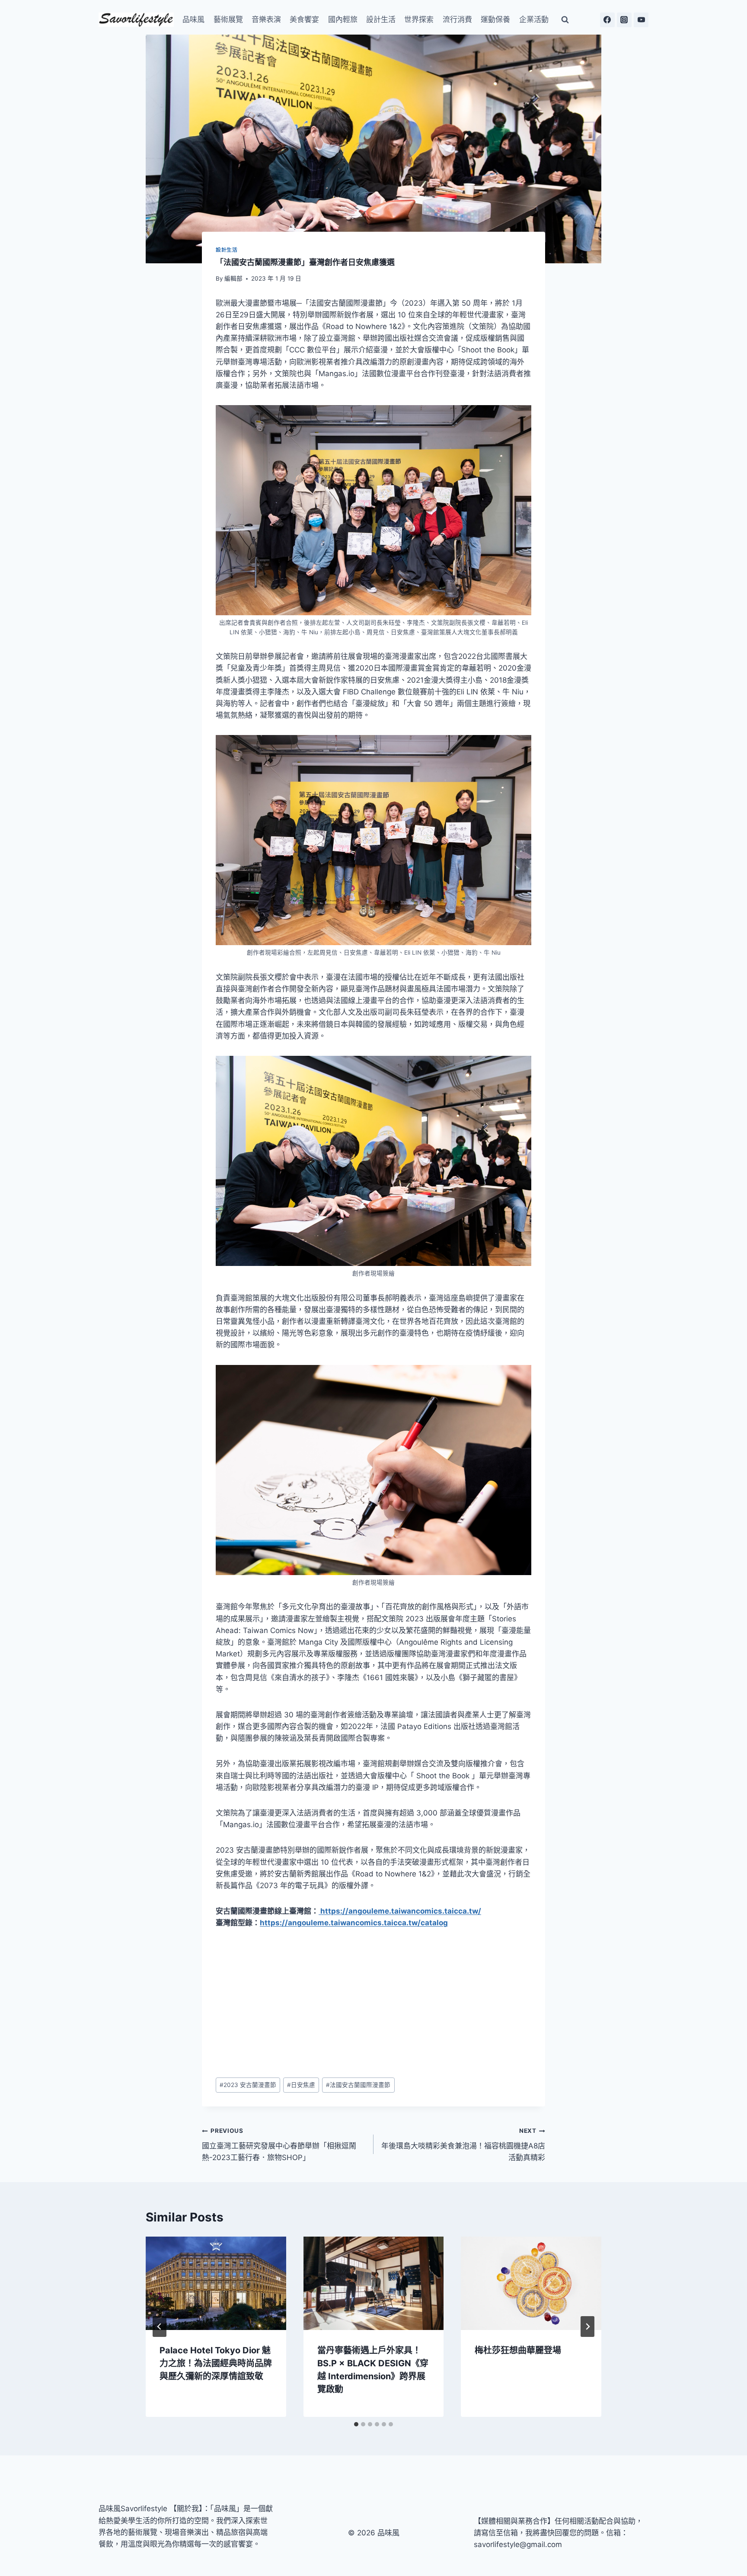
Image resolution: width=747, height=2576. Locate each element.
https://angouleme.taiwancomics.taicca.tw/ (400, 1911)
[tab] (356, 2424)
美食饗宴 (304, 19)
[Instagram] (624, 20)
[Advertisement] (373, 2004)
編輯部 (233, 278)
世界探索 (419, 19)
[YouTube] (641, 20)
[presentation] (216, 2283)
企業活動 (534, 19)
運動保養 (495, 19)
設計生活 (381, 19)
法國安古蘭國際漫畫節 (358, 2085)
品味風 (193, 19)
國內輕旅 (343, 19)
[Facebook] (607, 20)
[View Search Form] (565, 20)
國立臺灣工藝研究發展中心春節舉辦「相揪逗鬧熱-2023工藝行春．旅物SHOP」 (279, 2145)
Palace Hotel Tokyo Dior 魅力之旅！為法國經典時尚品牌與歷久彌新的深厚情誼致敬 (216, 2363)
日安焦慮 (301, 2085)
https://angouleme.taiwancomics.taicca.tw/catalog (354, 1923)
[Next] (587, 2327)
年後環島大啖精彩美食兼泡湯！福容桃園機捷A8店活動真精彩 (463, 2145)
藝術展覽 (228, 19)
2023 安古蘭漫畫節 (248, 2085)
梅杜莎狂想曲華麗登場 (518, 2350)
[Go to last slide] (160, 2327)
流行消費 (457, 19)
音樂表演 (266, 19)
